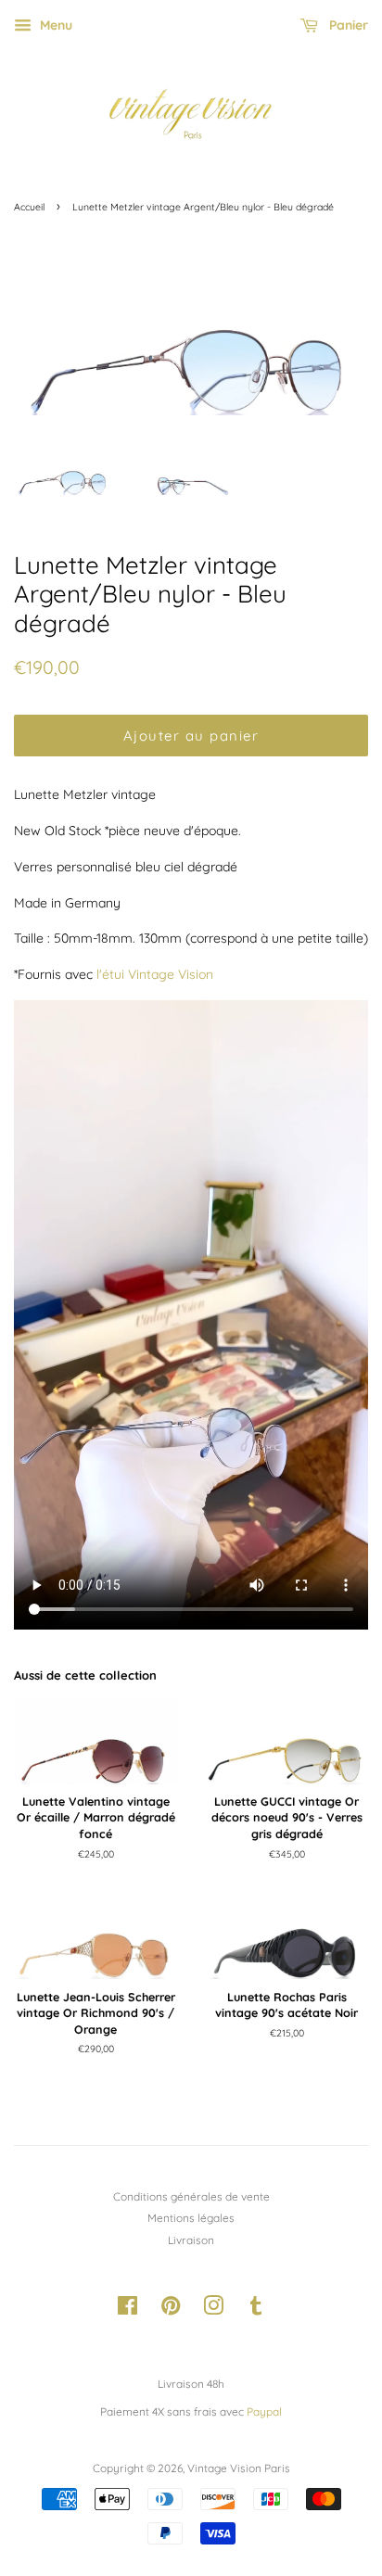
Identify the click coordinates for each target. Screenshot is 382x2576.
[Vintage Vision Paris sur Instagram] (213, 2310)
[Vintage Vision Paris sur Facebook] (127, 2310)
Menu (54, 25)
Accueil (29, 207)
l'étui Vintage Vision (155, 974)
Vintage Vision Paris (239, 2468)
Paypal (264, 2411)
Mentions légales (191, 2218)
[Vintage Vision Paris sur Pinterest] (171, 2310)
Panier (347, 25)
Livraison (191, 2240)
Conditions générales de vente (191, 2196)
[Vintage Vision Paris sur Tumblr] (256, 2310)
